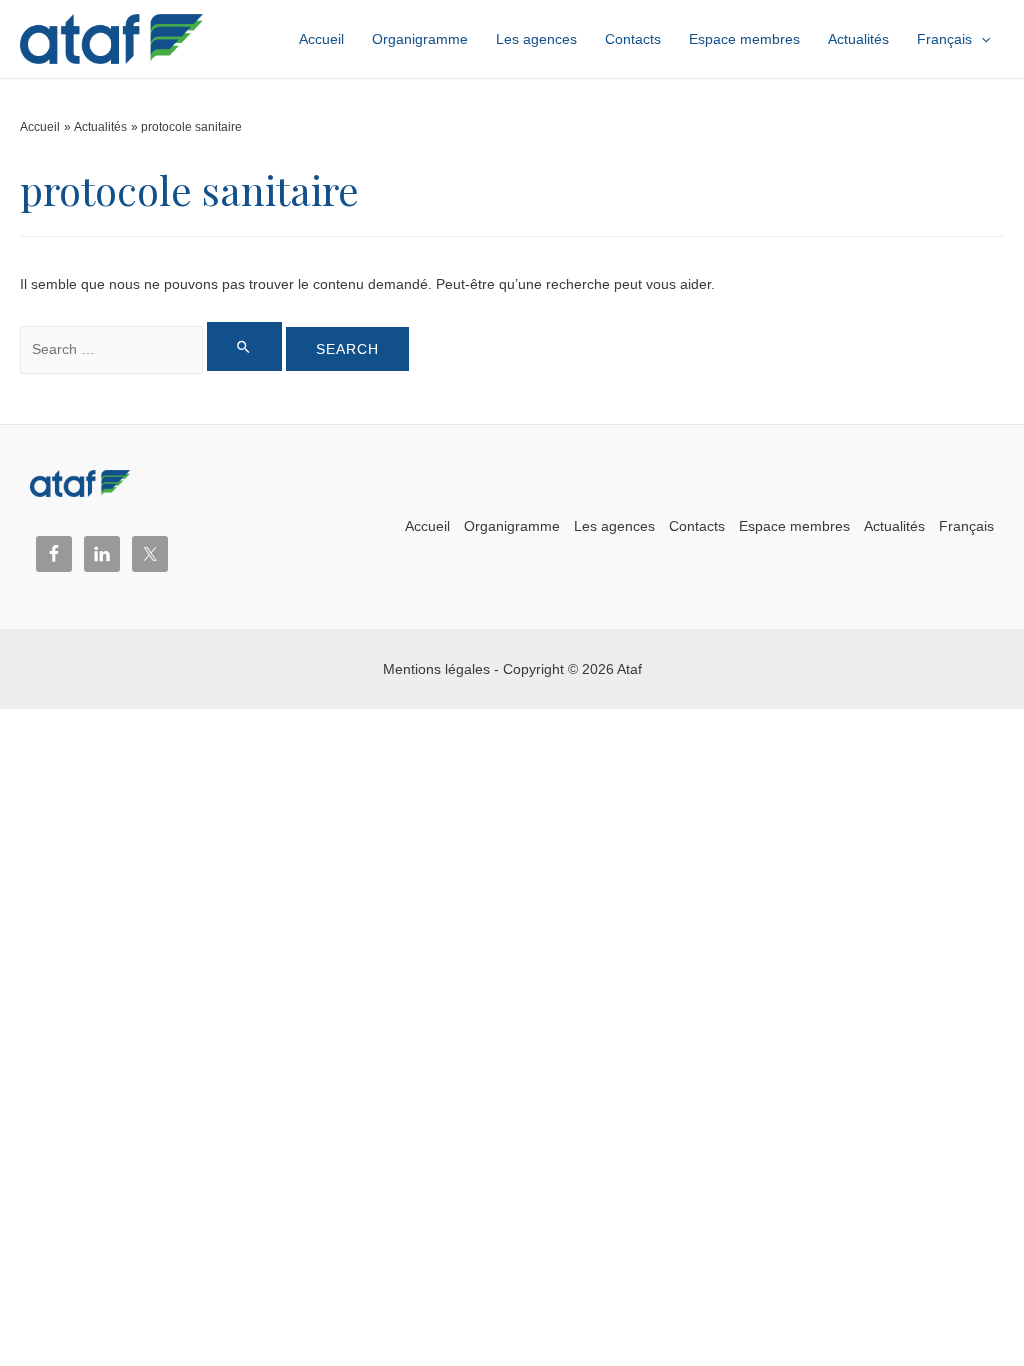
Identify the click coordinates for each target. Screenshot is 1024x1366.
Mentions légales (436, 669)
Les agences (614, 526)
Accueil (427, 526)
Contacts (697, 526)
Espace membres (794, 526)
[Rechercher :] (153, 349)
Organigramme (512, 526)
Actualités (894, 526)
